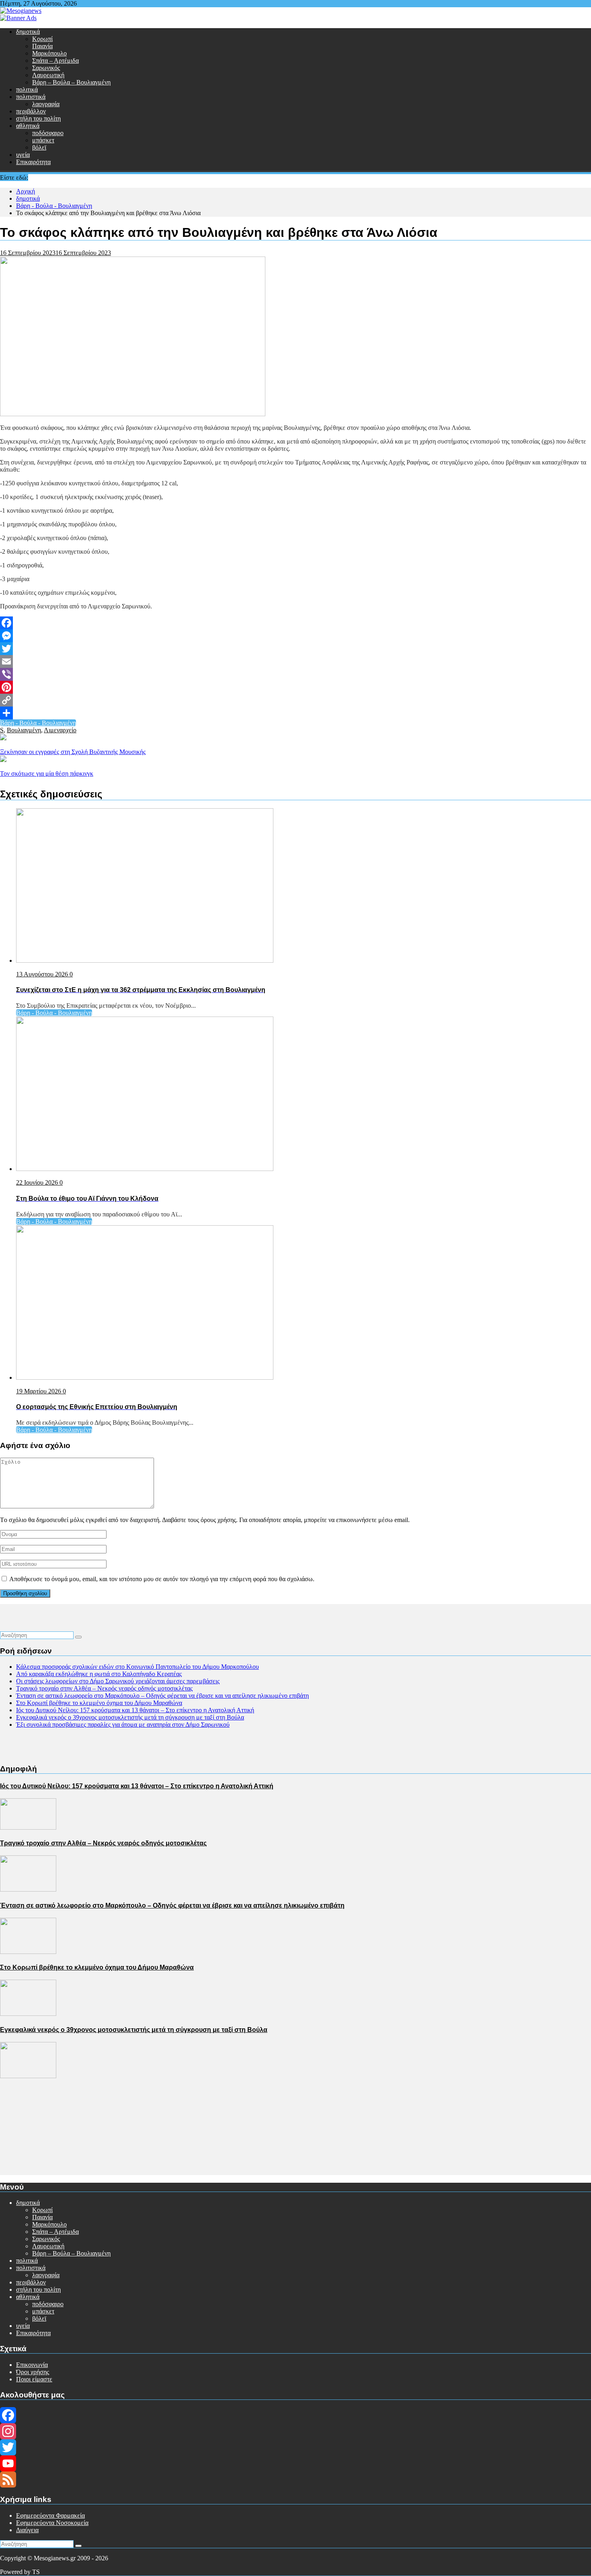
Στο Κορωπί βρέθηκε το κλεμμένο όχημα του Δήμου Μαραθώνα (99, 1703)
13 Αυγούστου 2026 (43, 974)
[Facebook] (295, 623)
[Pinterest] (295, 687)
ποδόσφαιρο (48, 133)
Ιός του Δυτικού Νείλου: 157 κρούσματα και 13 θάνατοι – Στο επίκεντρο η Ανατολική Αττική (135, 1710)
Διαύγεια (27, 2530)
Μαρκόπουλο (49, 53)
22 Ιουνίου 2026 (38, 1182)
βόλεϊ (39, 147)
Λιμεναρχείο (60, 730)
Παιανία (42, 46)
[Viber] (295, 674)
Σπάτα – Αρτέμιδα (55, 61)
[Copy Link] (295, 700)
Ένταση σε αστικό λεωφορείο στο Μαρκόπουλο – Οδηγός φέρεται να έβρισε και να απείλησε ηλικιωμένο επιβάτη (162, 1696)
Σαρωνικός (46, 68)
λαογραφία (46, 104)
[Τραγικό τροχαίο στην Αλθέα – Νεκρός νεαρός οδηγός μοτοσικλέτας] (28, 1889)
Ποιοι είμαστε (34, 2379)
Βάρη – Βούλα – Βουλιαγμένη (71, 82)
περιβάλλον (31, 111)
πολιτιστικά (31, 97)
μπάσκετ (43, 140)
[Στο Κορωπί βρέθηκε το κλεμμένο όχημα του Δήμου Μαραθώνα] (28, 2014)
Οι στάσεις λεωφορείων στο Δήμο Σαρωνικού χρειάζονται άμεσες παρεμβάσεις (118, 1681)
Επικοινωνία (32, 2365)
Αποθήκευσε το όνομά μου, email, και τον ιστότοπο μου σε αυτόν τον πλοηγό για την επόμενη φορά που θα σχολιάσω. (162, 1579)
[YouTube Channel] (295, 2463)
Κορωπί (42, 39)
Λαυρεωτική (48, 75)
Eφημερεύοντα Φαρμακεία (50, 2515)
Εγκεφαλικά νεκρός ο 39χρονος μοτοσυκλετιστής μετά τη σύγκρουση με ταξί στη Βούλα (130, 1717)
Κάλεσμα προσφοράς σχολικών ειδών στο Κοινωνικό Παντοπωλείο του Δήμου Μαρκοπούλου (137, 1667)
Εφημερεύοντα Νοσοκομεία (52, 2523)
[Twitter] (295, 649)
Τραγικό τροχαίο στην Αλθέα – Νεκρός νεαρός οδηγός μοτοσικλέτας (104, 1688)
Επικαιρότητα (33, 162)
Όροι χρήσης (33, 2372)
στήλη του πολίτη (38, 118)
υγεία (23, 155)
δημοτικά (28, 32)
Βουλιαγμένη (24, 730)
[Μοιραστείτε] (295, 713)
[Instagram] (295, 2431)
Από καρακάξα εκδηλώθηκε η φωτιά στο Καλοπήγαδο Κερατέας (99, 1674)
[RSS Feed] (295, 2479)
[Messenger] (295, 636)
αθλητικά (28, 126)
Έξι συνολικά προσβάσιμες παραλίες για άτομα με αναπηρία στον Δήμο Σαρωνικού (123, 1725)
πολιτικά (27, 89)
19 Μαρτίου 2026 (39, 1391)
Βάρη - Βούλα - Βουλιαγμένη (38, 723)
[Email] (295, 661)
